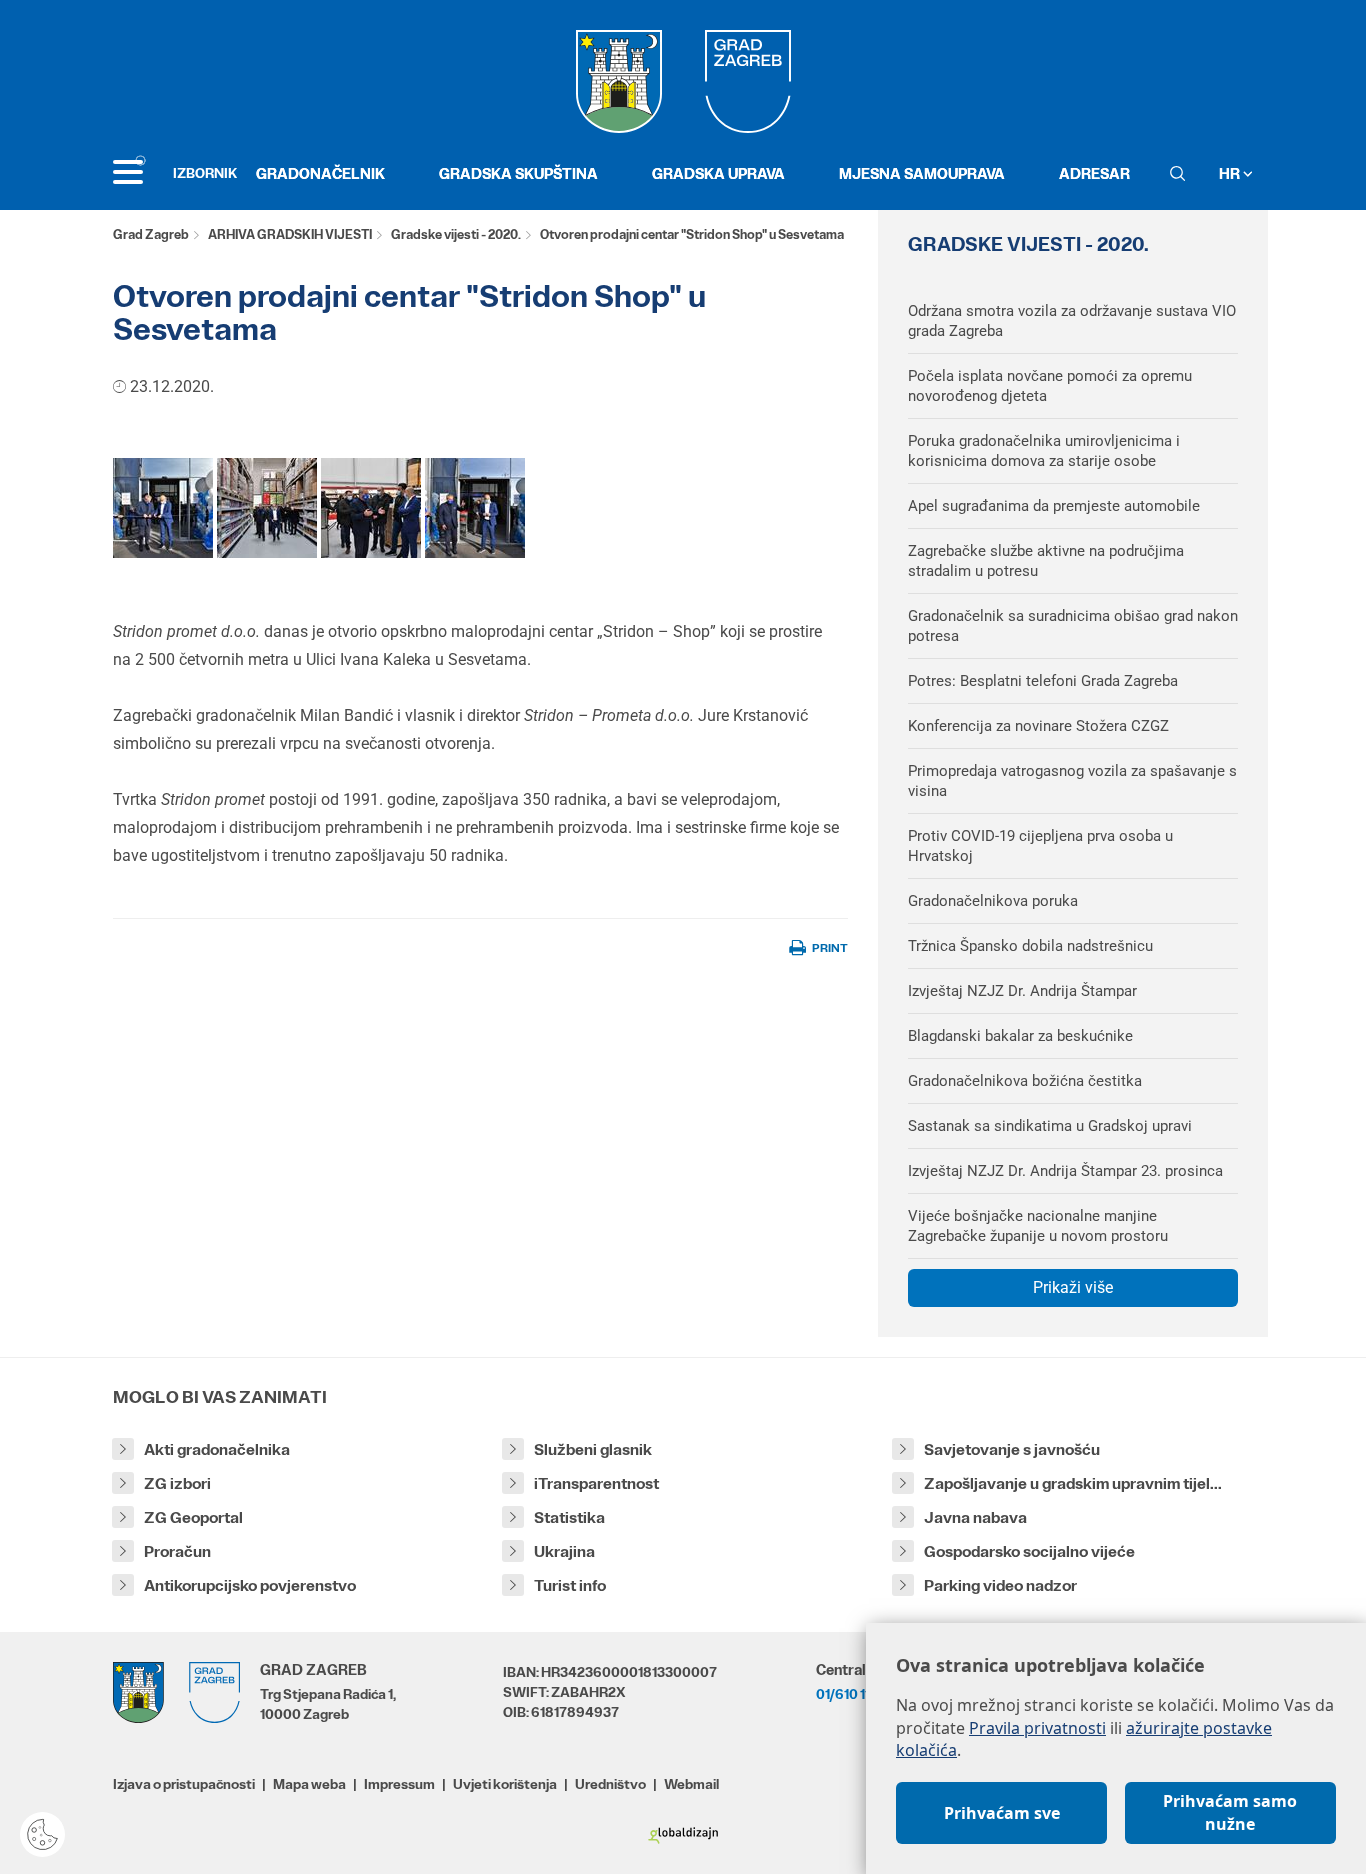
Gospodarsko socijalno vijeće (1029, 1551)
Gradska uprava (718, 173)
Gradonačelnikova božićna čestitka (1025, 1081)
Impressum (399, 1784)
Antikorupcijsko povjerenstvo (250, 1585)
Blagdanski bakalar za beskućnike (1020, 1036)
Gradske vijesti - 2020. (456, 234)
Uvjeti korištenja (505, 1784)
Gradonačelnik (320, 173)
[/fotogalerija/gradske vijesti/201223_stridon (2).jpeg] (267, 507)
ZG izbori (177, 1483)
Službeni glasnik (593, 1449)
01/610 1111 (848, 1694)
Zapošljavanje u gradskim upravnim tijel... (1073, 1483)
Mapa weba (309, 1784)
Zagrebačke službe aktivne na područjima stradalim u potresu (1046, 561)
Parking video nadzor (1000, 1585)
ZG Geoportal (193, 1517)
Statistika (569, 1517)
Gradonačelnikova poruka (993, 901)
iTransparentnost (596, 1483)
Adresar (1094, 173)
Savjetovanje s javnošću (1012, 1449)
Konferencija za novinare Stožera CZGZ (1038, 726)
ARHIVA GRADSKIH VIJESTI (290, 234)
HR (1231, 173)
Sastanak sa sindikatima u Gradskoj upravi (1050, 1126)
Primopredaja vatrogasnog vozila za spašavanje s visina (1072, 781)
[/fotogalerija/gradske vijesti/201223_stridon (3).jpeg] (163, 507)
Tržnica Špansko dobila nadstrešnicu (1030, 946)
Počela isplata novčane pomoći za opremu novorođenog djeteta (1050, 386)
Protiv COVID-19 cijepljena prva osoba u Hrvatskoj (1040, 846)
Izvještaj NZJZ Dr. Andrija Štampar (1022, 991)
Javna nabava (975, 1517)
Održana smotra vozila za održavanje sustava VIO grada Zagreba (1072, 321)
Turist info (570, 1585)
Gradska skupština (518, 173)
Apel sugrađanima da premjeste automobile (1054, 506)
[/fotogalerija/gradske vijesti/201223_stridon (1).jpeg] (371, 507)
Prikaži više (1073, 1287)
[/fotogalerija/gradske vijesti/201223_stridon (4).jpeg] (475, 507)
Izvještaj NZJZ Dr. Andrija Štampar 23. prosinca (1065, 1171)
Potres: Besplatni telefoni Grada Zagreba (1043, 681)
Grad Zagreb (151, 234)
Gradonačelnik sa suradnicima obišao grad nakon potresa (1073, 626)
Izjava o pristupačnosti (184, 1784)
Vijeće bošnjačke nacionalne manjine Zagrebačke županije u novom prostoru (1038, 1226)
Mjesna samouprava (922, 173)
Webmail (691, 1784)
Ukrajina (564, 1551)
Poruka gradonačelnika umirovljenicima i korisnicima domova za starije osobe (1044, 451)
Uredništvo (610, 1784)
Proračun (177, 1551)
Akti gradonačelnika (217, 1449)
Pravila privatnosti (1037, 1728)
